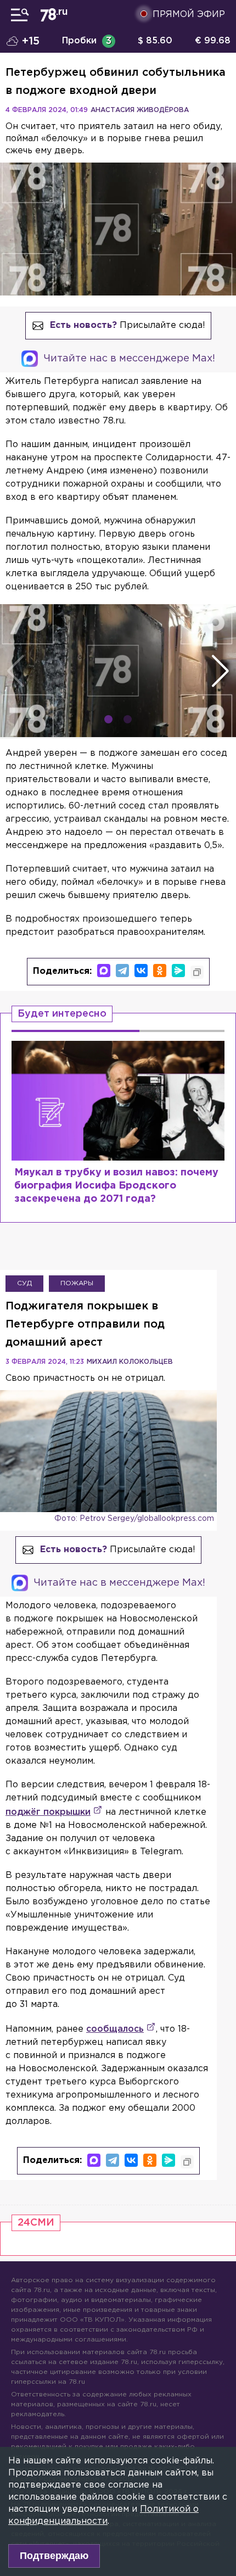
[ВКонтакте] (141, 971)
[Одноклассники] (160, 971)
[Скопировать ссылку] (197, 972)
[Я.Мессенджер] (178, 971)
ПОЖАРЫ (77, 1283)
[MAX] (104, 971)
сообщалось (115, 2029)
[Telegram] (122, 971)
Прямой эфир (189, 15)
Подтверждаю (54, 2556)
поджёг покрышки (48, 1812)
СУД (24, 1283)
